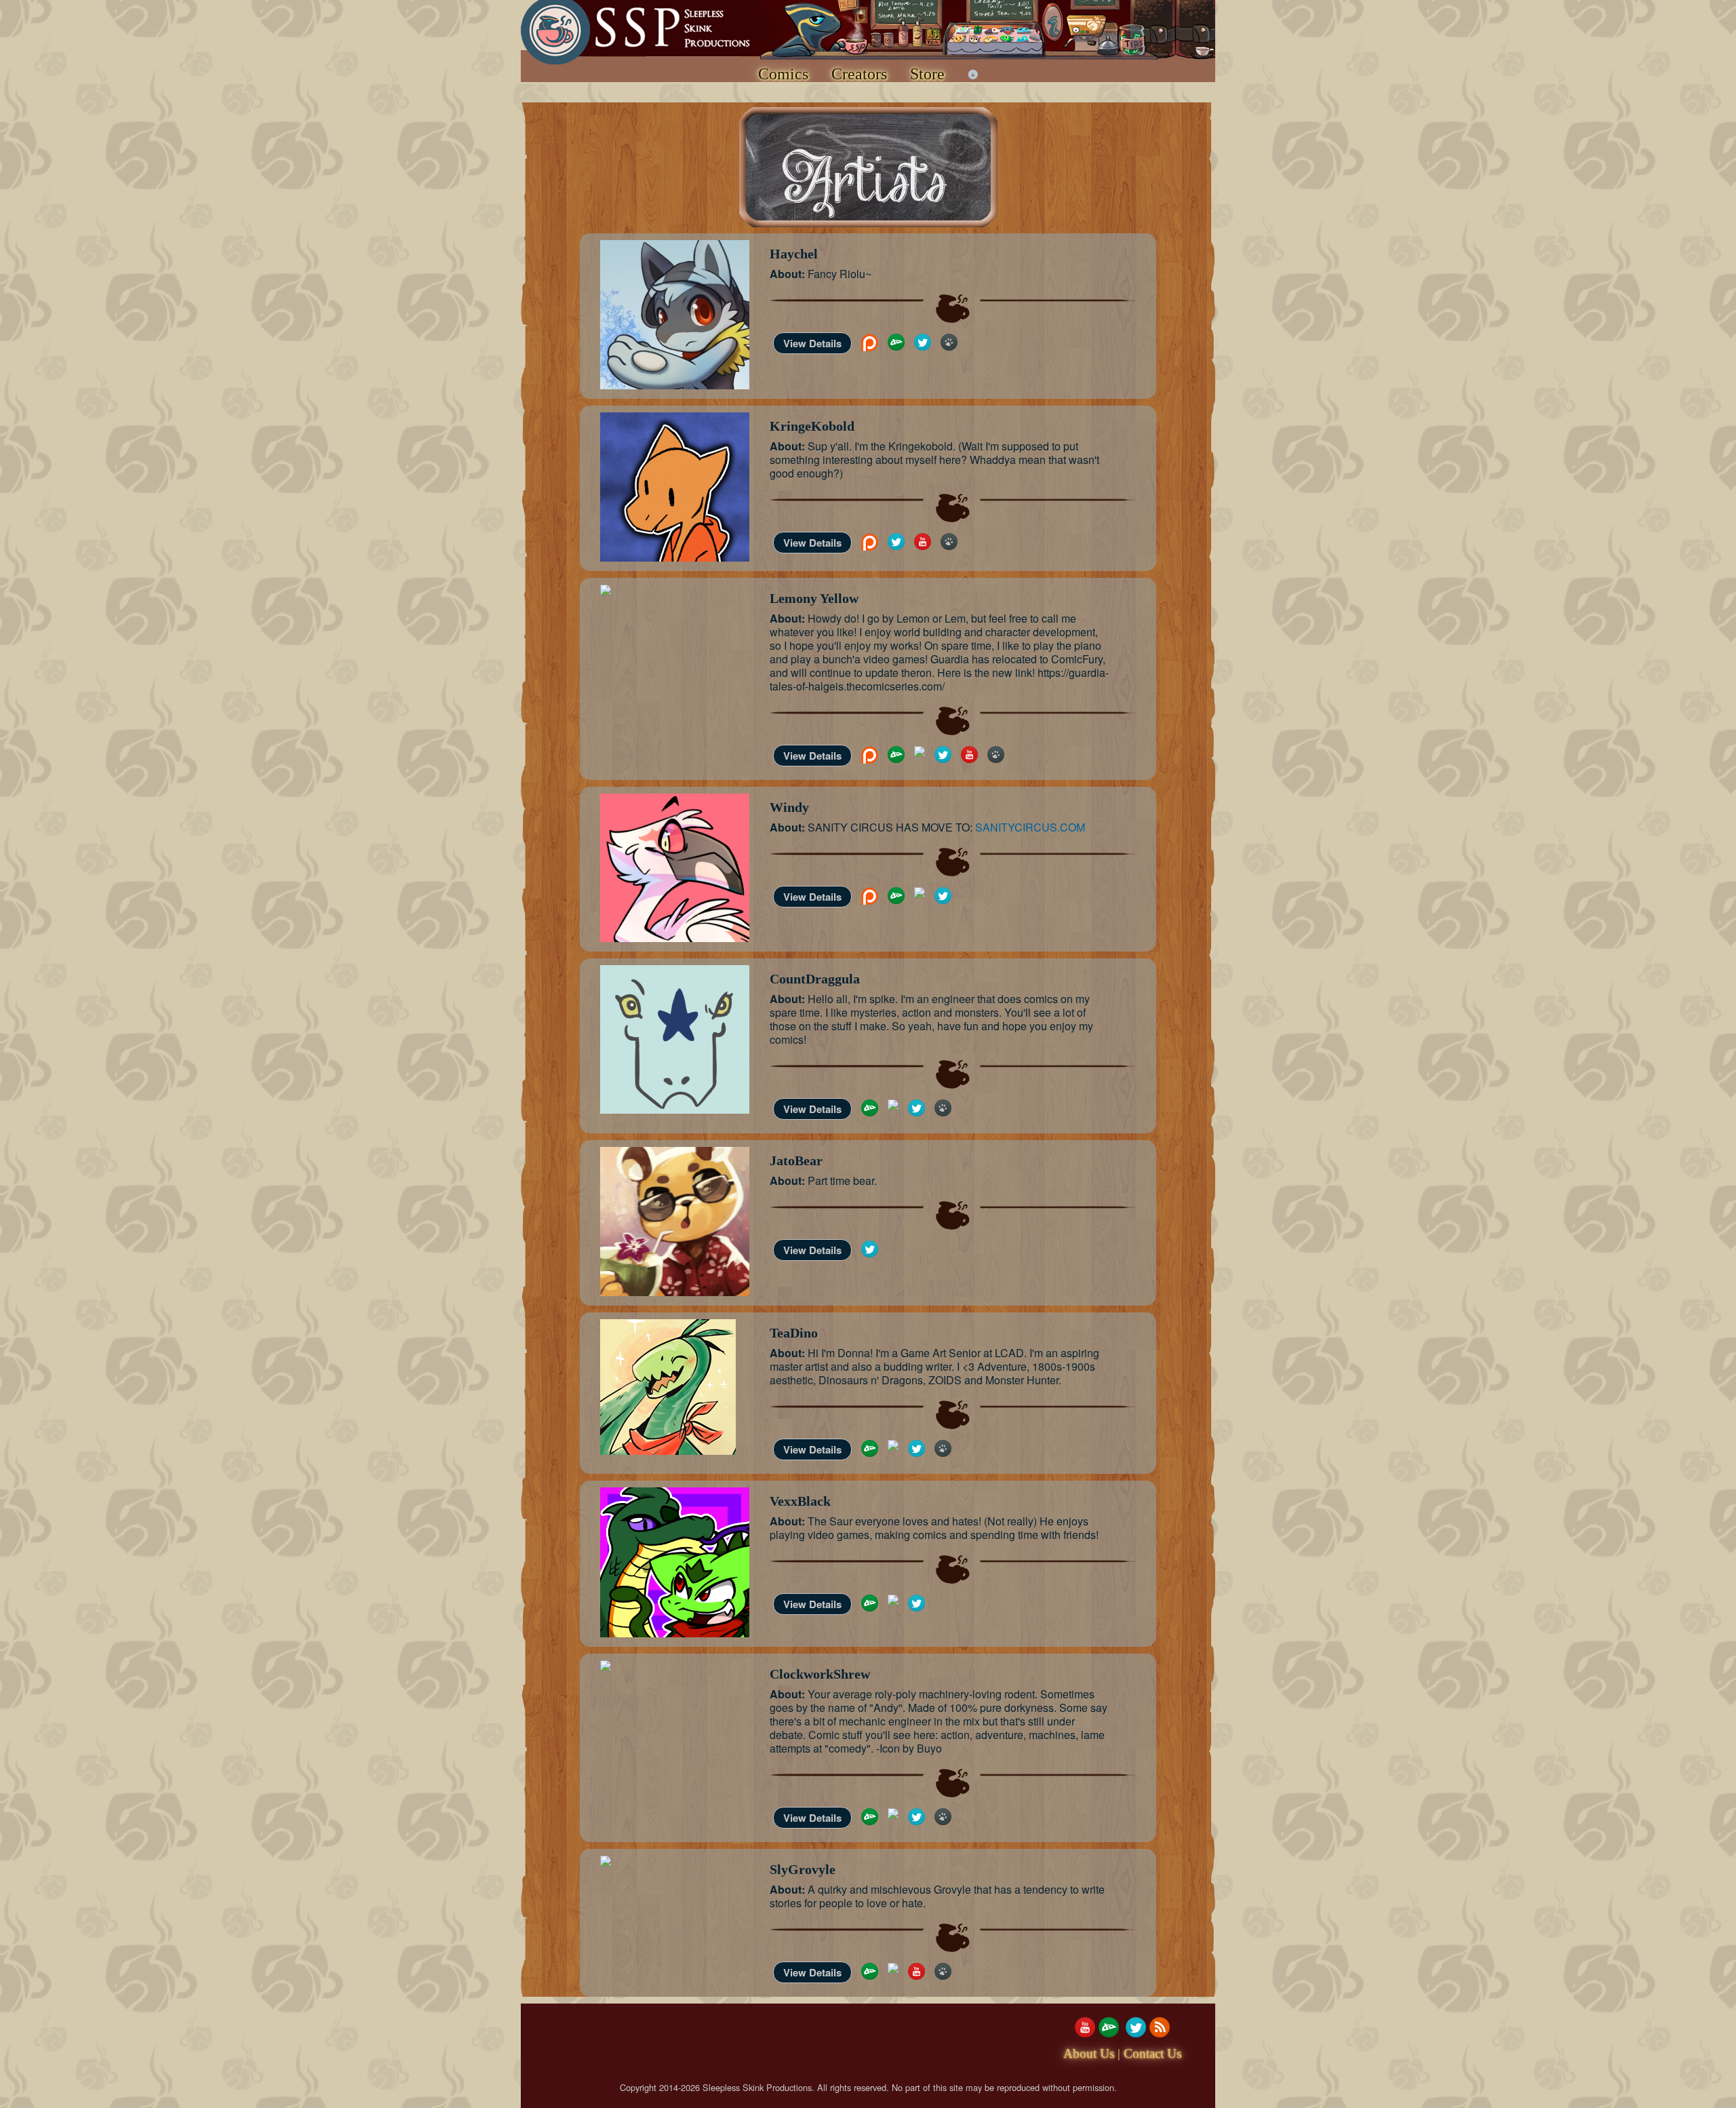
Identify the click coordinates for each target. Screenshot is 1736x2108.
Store (927, 74)
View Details (812, 343)
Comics (783, 74)
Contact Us (1152, 2053)
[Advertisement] (768, 2048)
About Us (1089, 2053)
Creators (859, 74)
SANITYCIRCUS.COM (1030, 827)
